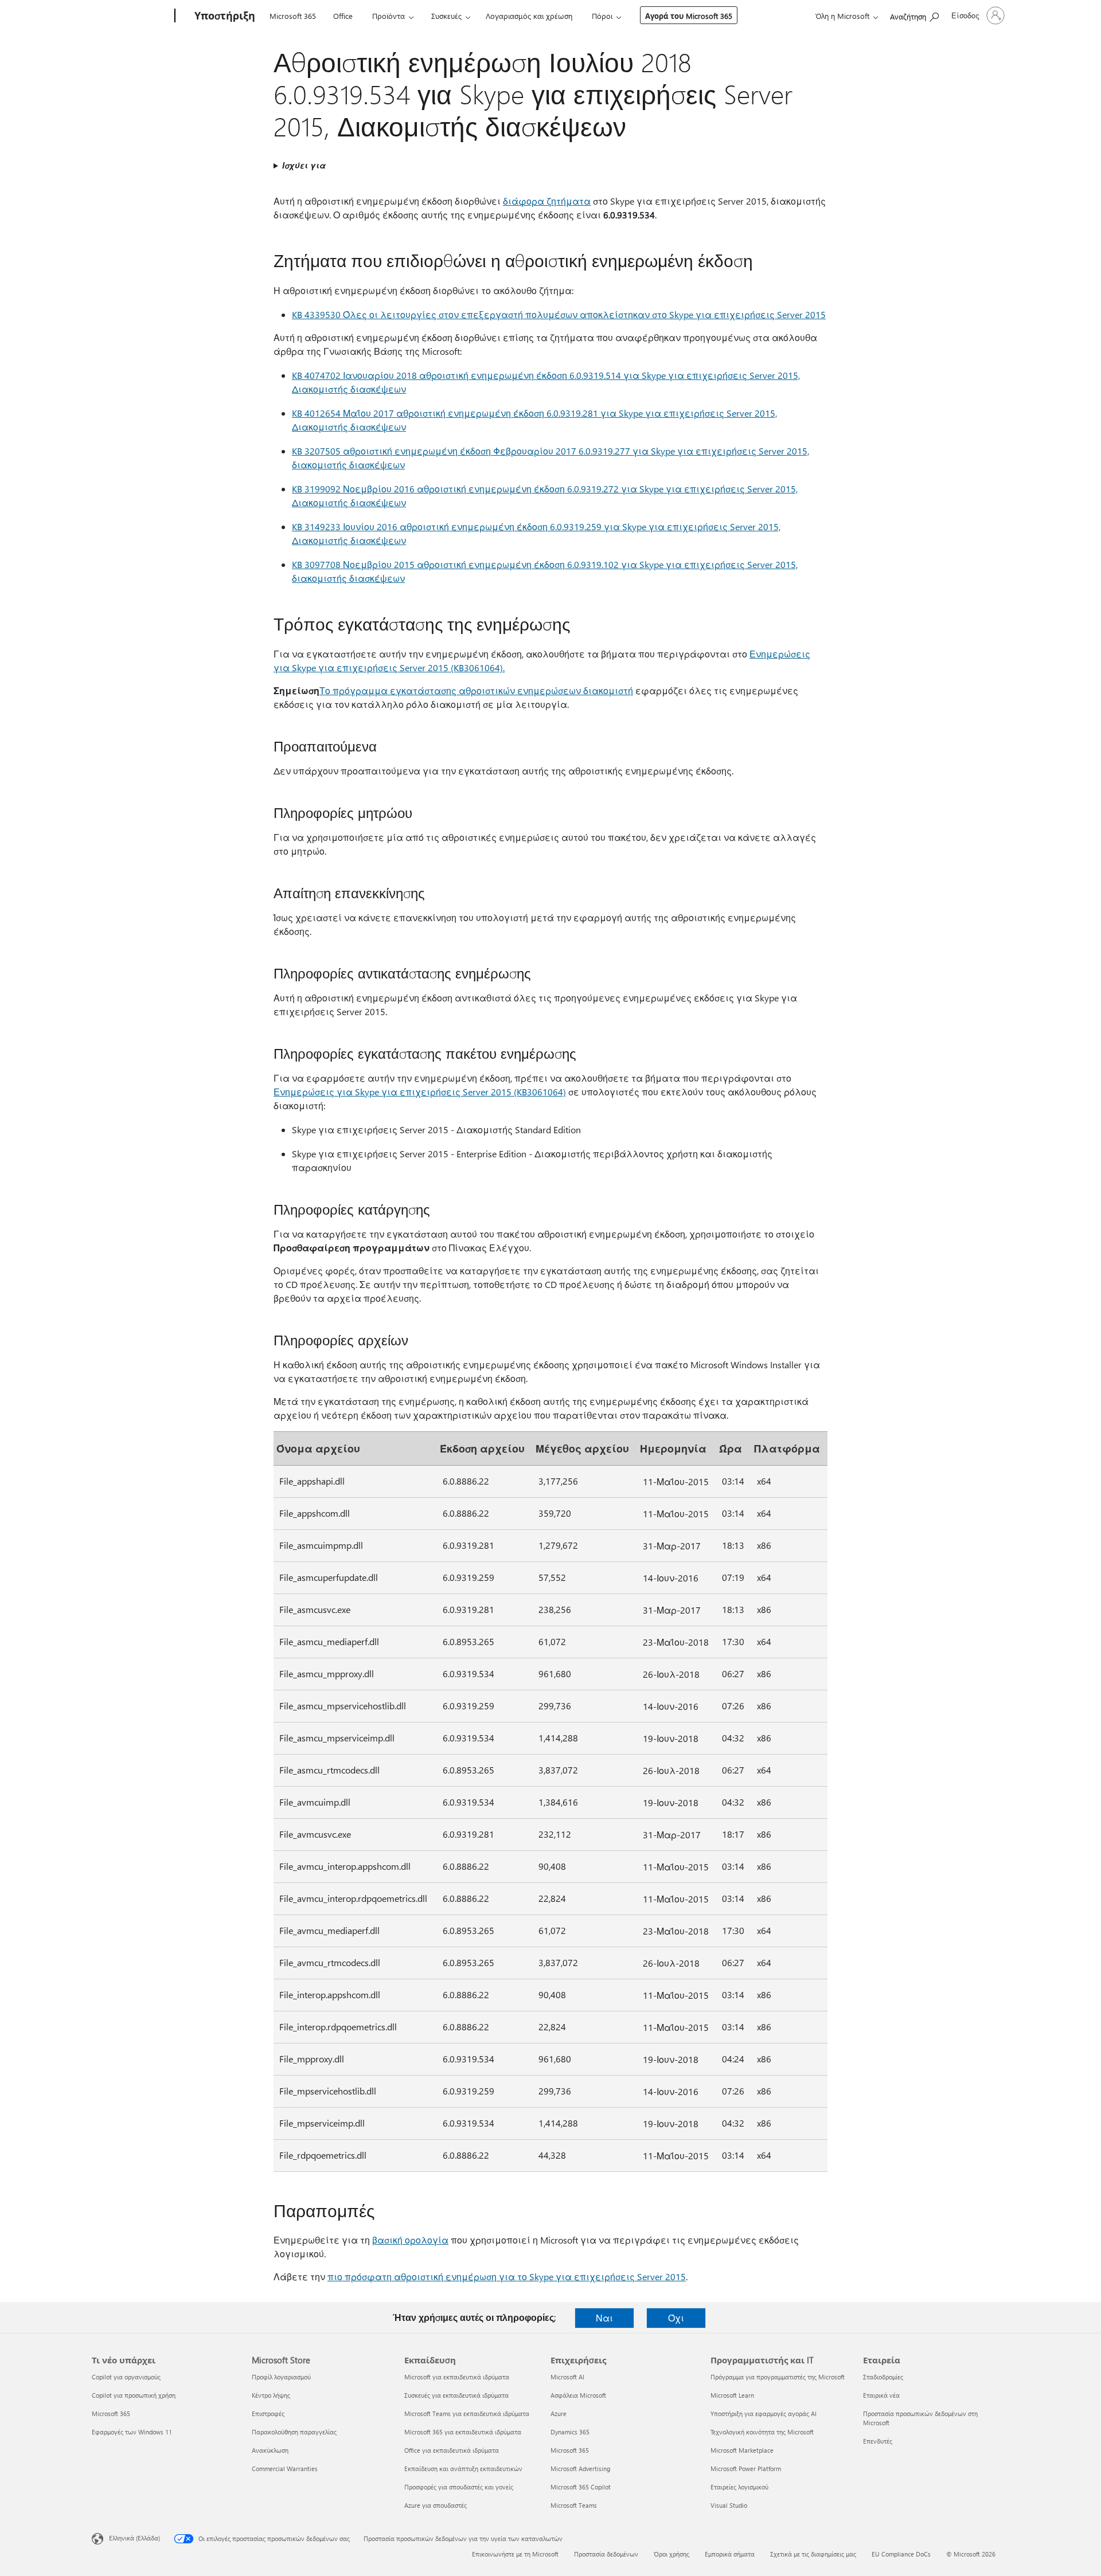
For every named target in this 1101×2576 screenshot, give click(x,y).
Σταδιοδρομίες (883, 2377)
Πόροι (602, 16)
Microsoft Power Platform (746, 2469)
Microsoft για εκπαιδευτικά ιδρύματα (457, 2377)
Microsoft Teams (574, 2505)
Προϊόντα (389, 16)
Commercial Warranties (285, 2469)
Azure (559, 2413)
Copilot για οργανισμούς (126, 2377)
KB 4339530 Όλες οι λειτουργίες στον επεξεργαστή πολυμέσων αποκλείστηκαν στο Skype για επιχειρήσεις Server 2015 (559, 314)
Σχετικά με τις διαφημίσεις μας (813, 2554)
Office (343, 16)
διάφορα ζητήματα (547, 201)
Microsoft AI (567, 2377)
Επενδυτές (878, 2441)
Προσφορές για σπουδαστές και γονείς (459, 2487)
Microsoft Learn (732, 2395)
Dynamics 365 (570, 2432)
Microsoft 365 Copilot (581, 2487)
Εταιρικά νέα (881, 2395)
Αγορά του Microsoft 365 (689, 16)
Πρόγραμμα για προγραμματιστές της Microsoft (778, 2377)
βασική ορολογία (410, 2240)
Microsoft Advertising (580, 2469)
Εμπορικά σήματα (730, 2554)
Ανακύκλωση (270, 2450)
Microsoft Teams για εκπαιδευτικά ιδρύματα (467, 2413)
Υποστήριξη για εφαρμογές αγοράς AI (764, 2413)
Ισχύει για (304, 165)
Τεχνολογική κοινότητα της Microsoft (762, 2432)
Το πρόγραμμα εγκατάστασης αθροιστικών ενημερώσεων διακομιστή (476, 690)
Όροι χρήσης (671, 2554)
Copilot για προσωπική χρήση (134, 2395)
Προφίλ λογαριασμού (281, 2377)
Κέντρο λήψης (271, 2395)
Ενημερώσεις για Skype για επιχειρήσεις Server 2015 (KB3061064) (420, 1092)
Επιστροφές (268, 2413)
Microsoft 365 (293, 16)
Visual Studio (729, 2505)
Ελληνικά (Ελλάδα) (134, 2538)
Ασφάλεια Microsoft (578, 2395)
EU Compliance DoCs (901, 2554)
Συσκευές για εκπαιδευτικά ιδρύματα (456, 2395)
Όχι (676, 2318)
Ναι (604, 2318)
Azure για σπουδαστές (436, 2505)
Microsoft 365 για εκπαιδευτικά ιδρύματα (463, 2432)
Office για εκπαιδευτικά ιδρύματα (452, 2450)
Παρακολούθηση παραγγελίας (294, 2432)
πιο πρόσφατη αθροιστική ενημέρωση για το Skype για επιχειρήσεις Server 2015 (507, 2276)
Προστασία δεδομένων (606, 2554)
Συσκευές (446, 16)
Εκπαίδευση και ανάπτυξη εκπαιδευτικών (463, 2469)
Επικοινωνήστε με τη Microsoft (515, 2554)
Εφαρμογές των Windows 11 (132, 2432)
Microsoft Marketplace (742, 2450)
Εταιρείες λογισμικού (739, 2487)
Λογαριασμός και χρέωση (529, 16)
